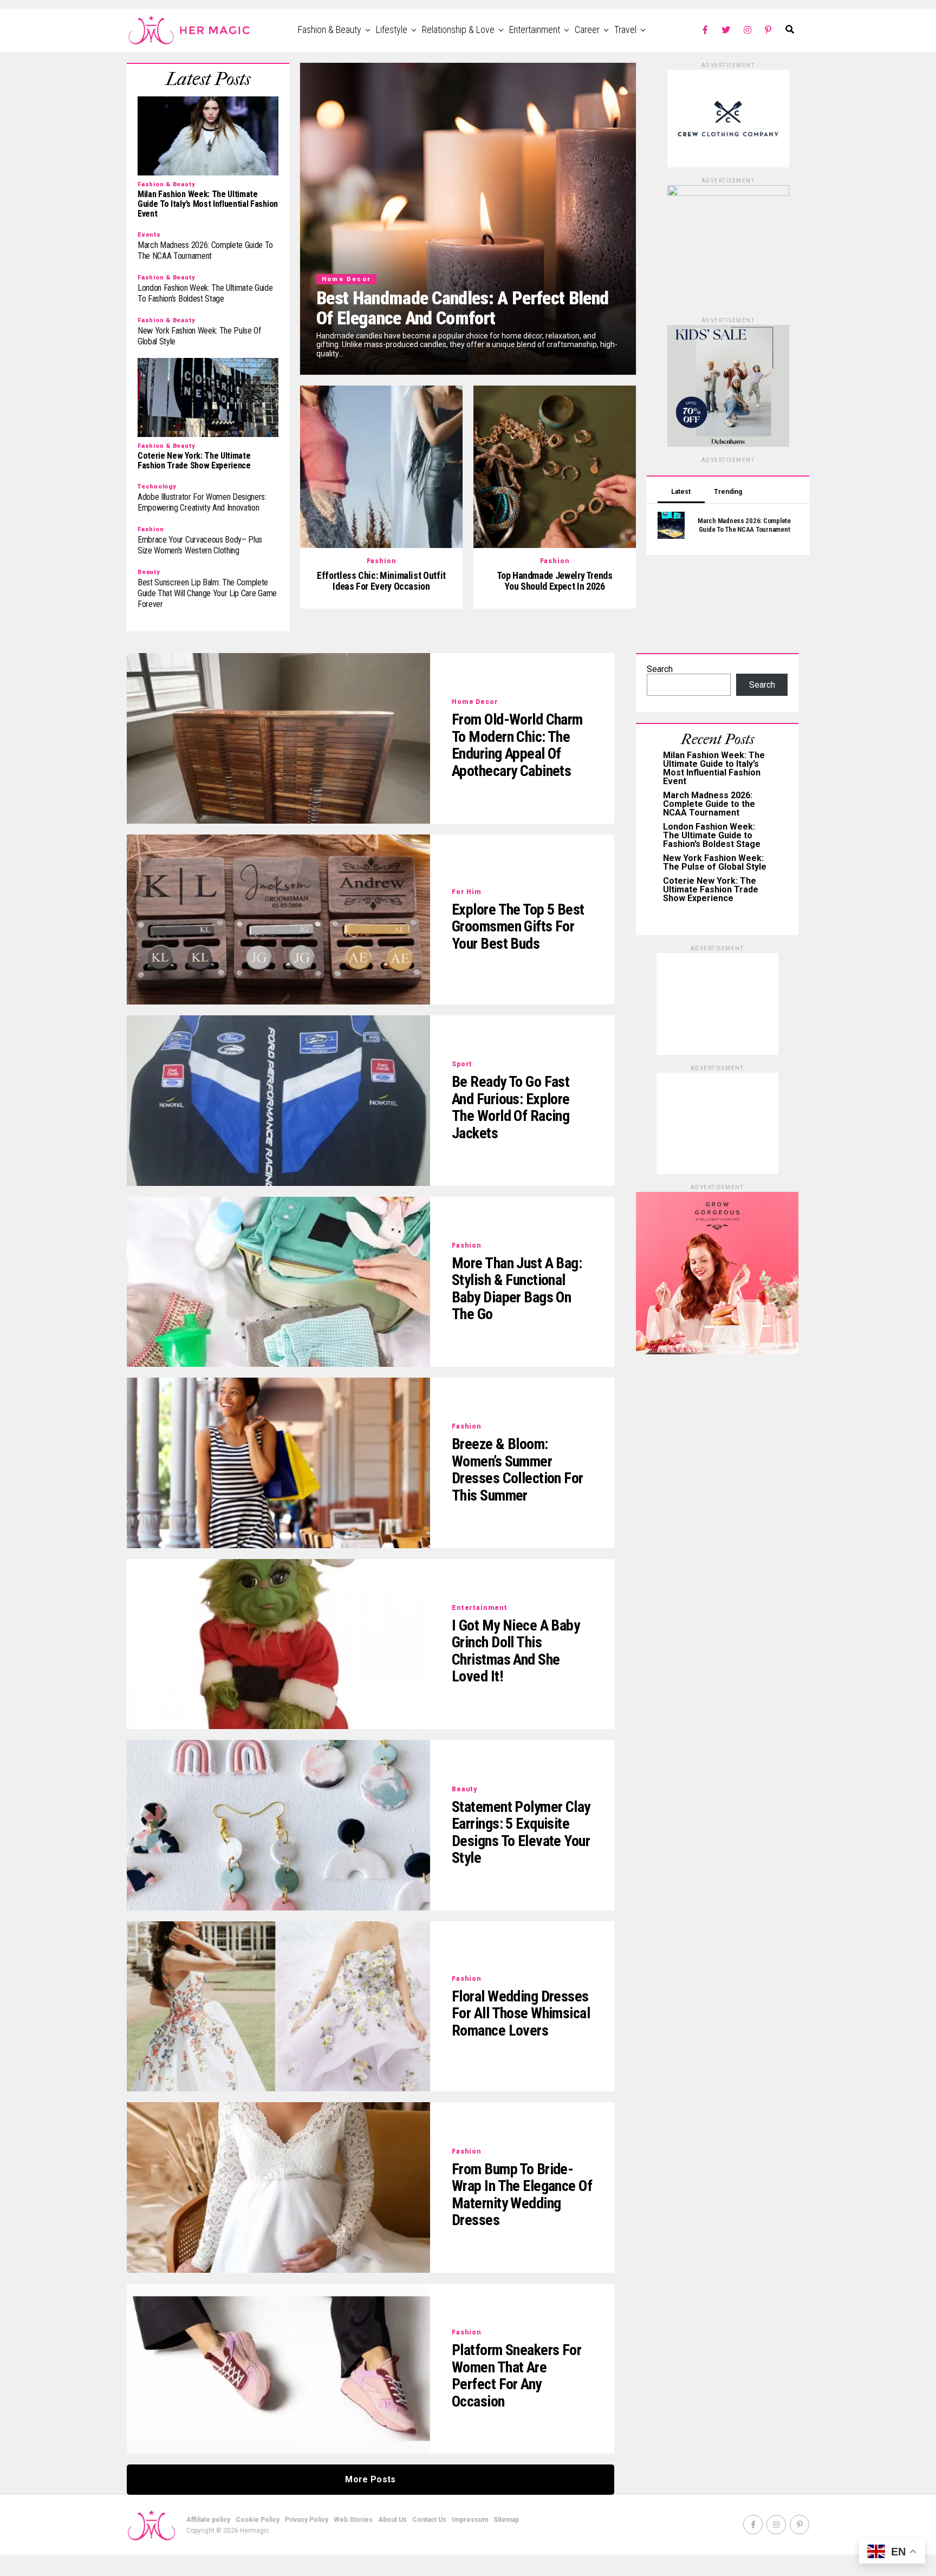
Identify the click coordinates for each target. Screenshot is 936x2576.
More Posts (370, 2479)
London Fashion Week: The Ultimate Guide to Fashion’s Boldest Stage (712, 835)
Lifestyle (392, 30)
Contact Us (429, 2520)
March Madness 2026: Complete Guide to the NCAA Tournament (709, 804)
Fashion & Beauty (330, 30)
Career (587, 30)
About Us (392, 2520)
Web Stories (353, 2520)
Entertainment (535, 30)
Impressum (470, 2520)
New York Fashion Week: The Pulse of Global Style (715, 862)
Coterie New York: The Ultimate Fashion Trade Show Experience (711, 889)
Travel (625, 30)
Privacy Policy (307, 2520)
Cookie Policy (258, 2520)
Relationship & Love (458, 30)
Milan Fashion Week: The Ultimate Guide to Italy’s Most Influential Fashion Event (714, 768)
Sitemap (506, 2520)
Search (660, 669)
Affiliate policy (208, 2520)
